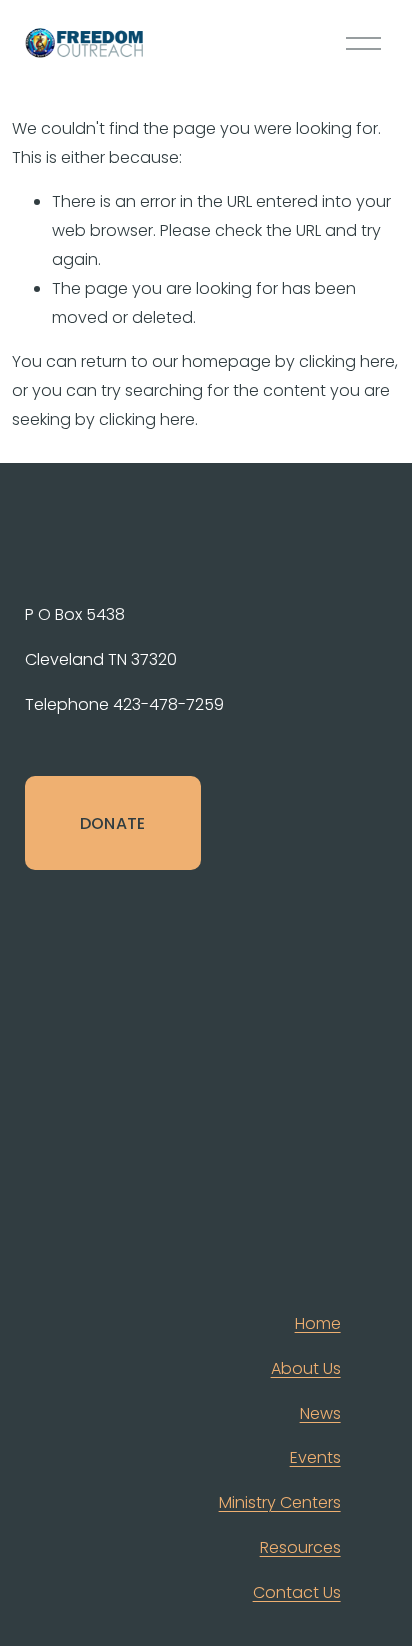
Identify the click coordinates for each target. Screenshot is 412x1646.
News (320, 1413)
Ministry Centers (280, 1502)
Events (315, 1457)
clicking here (347, 361)
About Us (306, 1368)
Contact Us (297, 1592)
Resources (300, 1547)
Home (318, 1323)
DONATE (113, 823)
